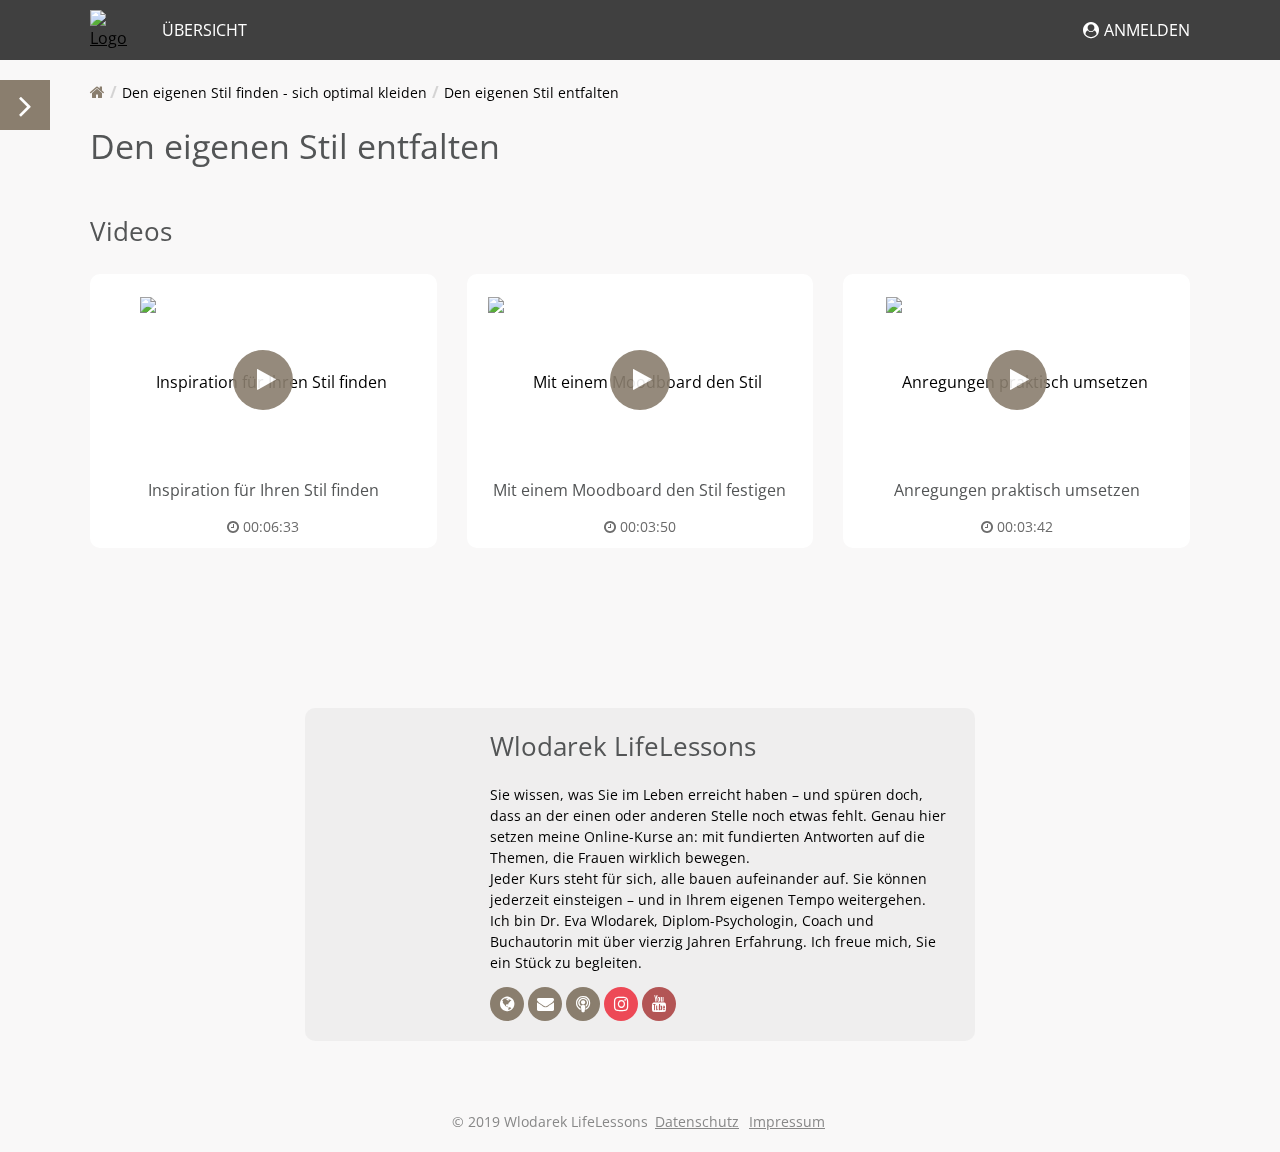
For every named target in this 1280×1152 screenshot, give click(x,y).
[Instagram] (623, 1004)
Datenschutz (697, 1121)
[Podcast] (585, 1004)
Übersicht (204, 30)
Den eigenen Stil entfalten (531, 92)
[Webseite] (509, 1004)
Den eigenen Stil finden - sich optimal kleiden (274, 92)
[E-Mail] (547, 1004)
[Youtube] (659, 1004)
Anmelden (1147, 30)
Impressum (787, 1121)
